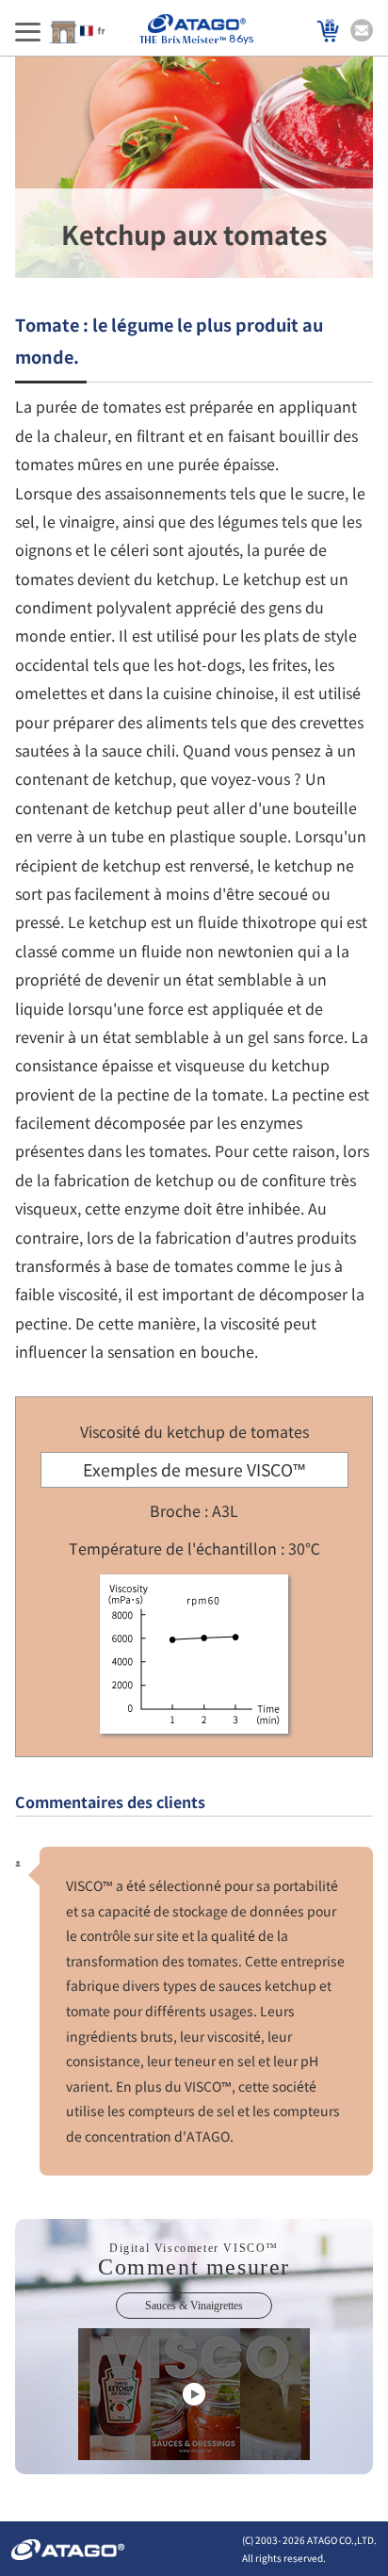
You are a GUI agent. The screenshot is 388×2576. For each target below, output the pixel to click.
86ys (241, 39)
